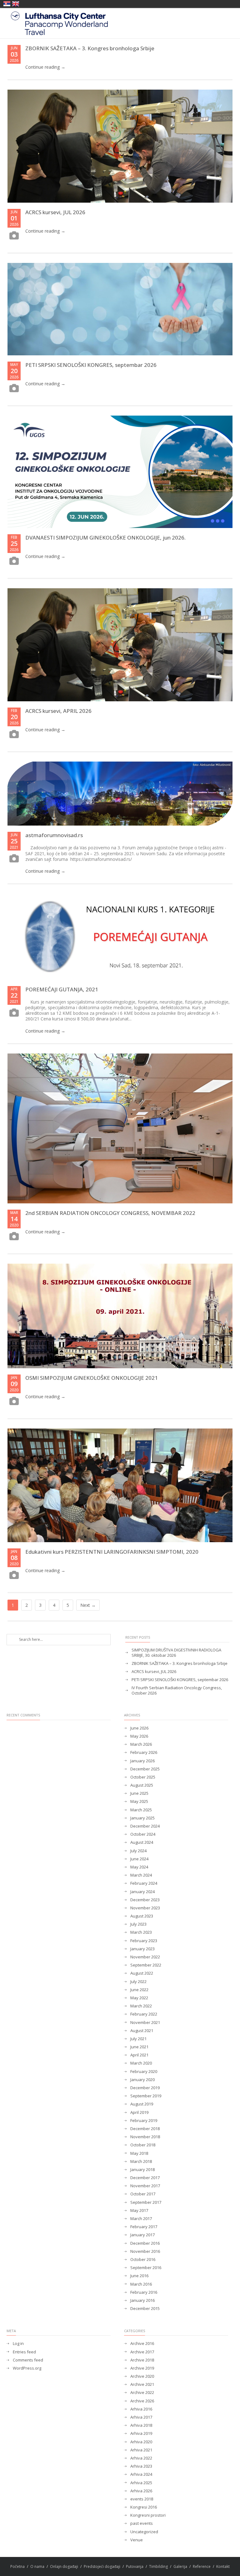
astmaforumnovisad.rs (54, 835)
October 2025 (143, 1777)
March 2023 (141, 1932)
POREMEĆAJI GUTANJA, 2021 (62, 989)
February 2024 (144, 1883)
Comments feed (28, 2360)
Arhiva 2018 (141, 2425)
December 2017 (145, 2178)
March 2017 (141, 2219)
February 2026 (144, 1752)
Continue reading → (45, 67)
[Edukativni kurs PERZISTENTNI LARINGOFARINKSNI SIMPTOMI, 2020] (120, 1485)
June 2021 (139, 2047)
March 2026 (141, 1744)
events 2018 (142, 2499)
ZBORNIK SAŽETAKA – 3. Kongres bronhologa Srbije (90, 48)
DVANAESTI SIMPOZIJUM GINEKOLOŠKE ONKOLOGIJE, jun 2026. (105, 538)
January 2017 (142, 2235)
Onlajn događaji (64, 2566)
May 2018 (139, 2153)
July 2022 (138, 1982)
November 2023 (145, 1908)
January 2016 (142, 2300)
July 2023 (138, 1924)
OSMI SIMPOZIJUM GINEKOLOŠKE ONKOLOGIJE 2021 (92, 1378)
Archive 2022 (142, 2393)
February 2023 (144, 1941)
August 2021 (142, 2031)
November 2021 (145, 2023)
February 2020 (144, 2072)
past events (142, 2523)
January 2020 (142, 2080)
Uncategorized (144, 2532)
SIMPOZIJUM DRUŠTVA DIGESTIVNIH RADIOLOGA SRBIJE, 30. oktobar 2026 (176, 1653)
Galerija (180, 2566)
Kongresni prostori (148, 2515)
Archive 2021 (142, 2384)
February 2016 (144, 2292)
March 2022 (141, 2006)
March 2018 (141, 2161)
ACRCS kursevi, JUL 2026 (55, 212)
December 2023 (145, 1900)
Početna (17, 2566)
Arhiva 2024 (141, 2474)
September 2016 (146, 2268)
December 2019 (145, 2088)
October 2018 (143, 2145)
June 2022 (139, 1990)
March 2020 (141, 2063)
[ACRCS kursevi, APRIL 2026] (120, 645)
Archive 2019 (142, 2368)
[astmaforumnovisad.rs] (120, 794)
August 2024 (142, 1842)
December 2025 (145, 1769)
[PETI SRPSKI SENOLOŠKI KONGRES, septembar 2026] (120, 309)
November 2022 (145, 1957)
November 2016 (145, 2251)
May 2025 (139, 1801)
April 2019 (139, 2112)
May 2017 (139, 2211)
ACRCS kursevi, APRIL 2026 (58, 711)
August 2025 (142, 1785)
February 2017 (144, 2227)
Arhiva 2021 (141, 2450)
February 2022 (144, 2014)
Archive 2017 (142, 2352)
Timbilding (158, 2566)
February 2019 (144, 2121)
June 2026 (139, 1728)
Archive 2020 (142, 2376)
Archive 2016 (142, 2344)
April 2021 (139, 2055)
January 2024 (142, 1892)
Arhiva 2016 (141, 2409)
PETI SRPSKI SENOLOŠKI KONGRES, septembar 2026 (91, 365)
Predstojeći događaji (102, 2566)
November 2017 (145, 2186)
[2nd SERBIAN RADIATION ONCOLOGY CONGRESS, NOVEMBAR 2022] (120, 1128)
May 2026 (139, 1736)
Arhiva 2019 (141, 2433)
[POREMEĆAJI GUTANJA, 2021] (120, 937)
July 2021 (138, 2039)
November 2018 (145, 2137)
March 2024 (141, 1875)
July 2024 (138, 1851)
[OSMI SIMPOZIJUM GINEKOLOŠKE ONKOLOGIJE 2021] (120, 1316)
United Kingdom (16, 4)
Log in (18, 2344)
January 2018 (142, 2170)
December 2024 (145, 1826)
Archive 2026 (142, 2401)
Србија (7, 4)
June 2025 (139, 1793)
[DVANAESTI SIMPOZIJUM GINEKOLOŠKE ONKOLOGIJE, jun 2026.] (120, 472)
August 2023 (142, 1916)
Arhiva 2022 (141, 2458)
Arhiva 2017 (141, 2417)
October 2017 (143, 2194)
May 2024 (139, 1867)
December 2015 (145, 2309)
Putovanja (135, 2566)
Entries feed (24, 2352)
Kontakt (223, 2566)
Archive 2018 (142, 2360)
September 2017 (146, 2202)
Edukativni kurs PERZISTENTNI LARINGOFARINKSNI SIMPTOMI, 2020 (112, 1552)
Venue (137, 2540)
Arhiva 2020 (141, 2442)
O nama (37, 2566)
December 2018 (145, 2129)
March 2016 (141, 2284)
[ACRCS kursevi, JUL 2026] (120, 146)
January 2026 (142, 1761)
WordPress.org (27, 2368)
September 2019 (146, 2096)
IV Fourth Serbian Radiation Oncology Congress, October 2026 (177, 1690)
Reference (202, 2566)
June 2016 (139, 2276)
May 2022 (139, 1998)
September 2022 (146, 1965)
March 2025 (141, 1810)
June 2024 (139, 1859)
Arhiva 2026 (141, 2491)
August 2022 (142, 1973)
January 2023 (142, 1949)
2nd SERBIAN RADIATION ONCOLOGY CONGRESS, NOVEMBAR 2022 (110, 1213)
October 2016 (143, 2260)
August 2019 (142, 2104)
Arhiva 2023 (141, 2466)
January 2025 (142, 1818)
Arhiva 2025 (141, 2483)
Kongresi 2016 (144, 2507)
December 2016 (145, 2243)
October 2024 (143, 1834)
